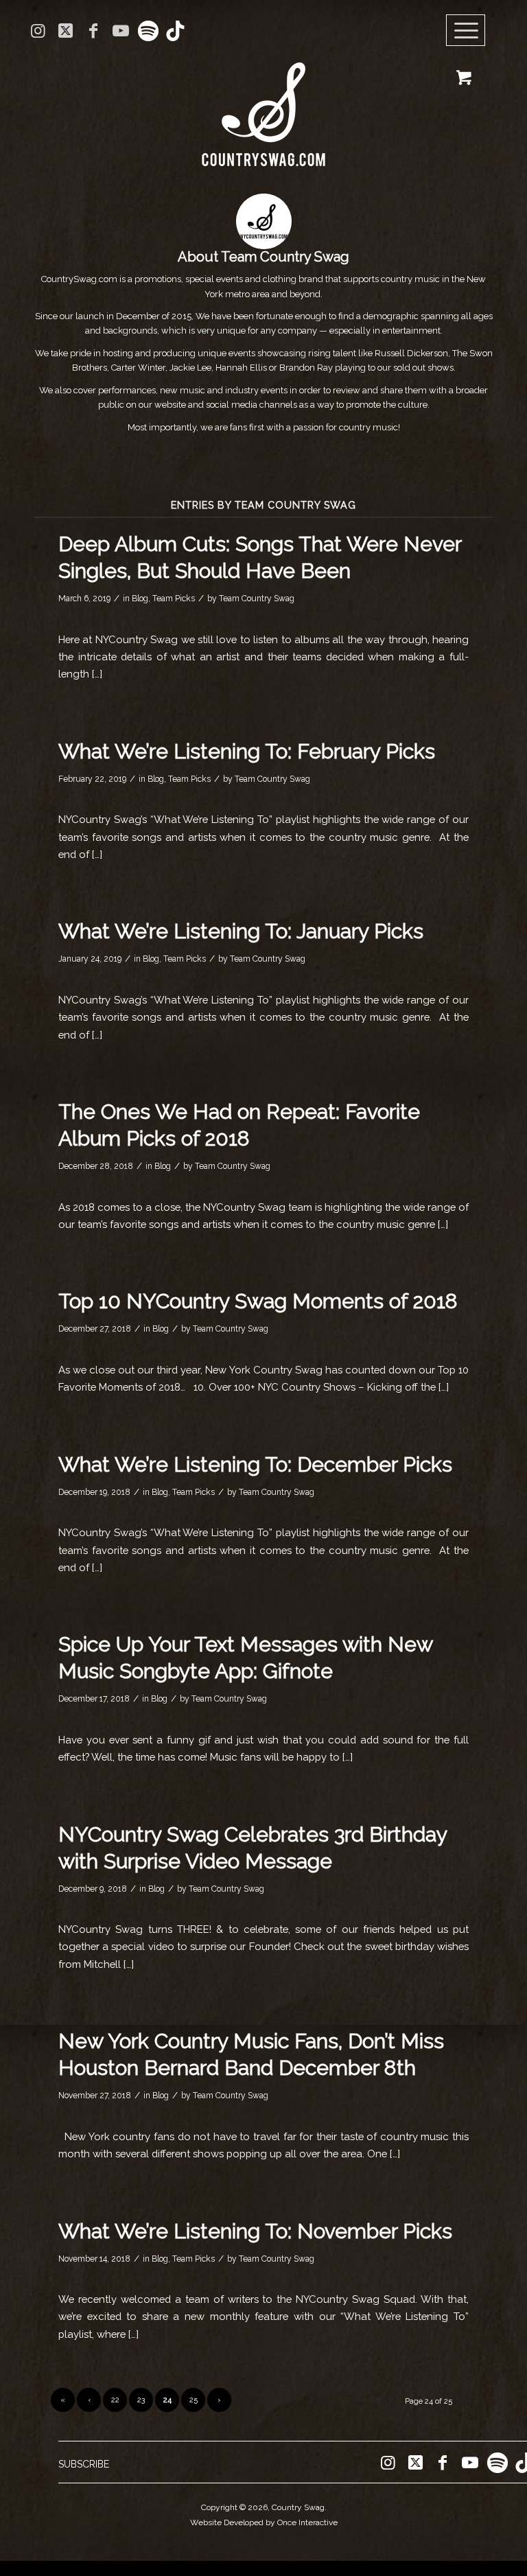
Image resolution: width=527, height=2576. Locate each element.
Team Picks (174, 599)
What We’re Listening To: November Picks (255, 2231)
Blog (140, 599)
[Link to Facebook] (93, 31)
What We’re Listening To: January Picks (241, 931)
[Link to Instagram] (38, 31)
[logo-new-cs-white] (263, 104)
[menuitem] (470, 31)
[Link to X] (66, 31)
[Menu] (466, 31)
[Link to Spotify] (148, 31)
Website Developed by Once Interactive (264, 2522)
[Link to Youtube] (120, 31)
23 (141, 2400)
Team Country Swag (257, 599)
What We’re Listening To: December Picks (255, 1464)
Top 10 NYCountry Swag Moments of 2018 (258, 1301)
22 (115, 2400)
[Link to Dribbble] (176, 31)
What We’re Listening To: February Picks (247, 751)
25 (194, 2400)
